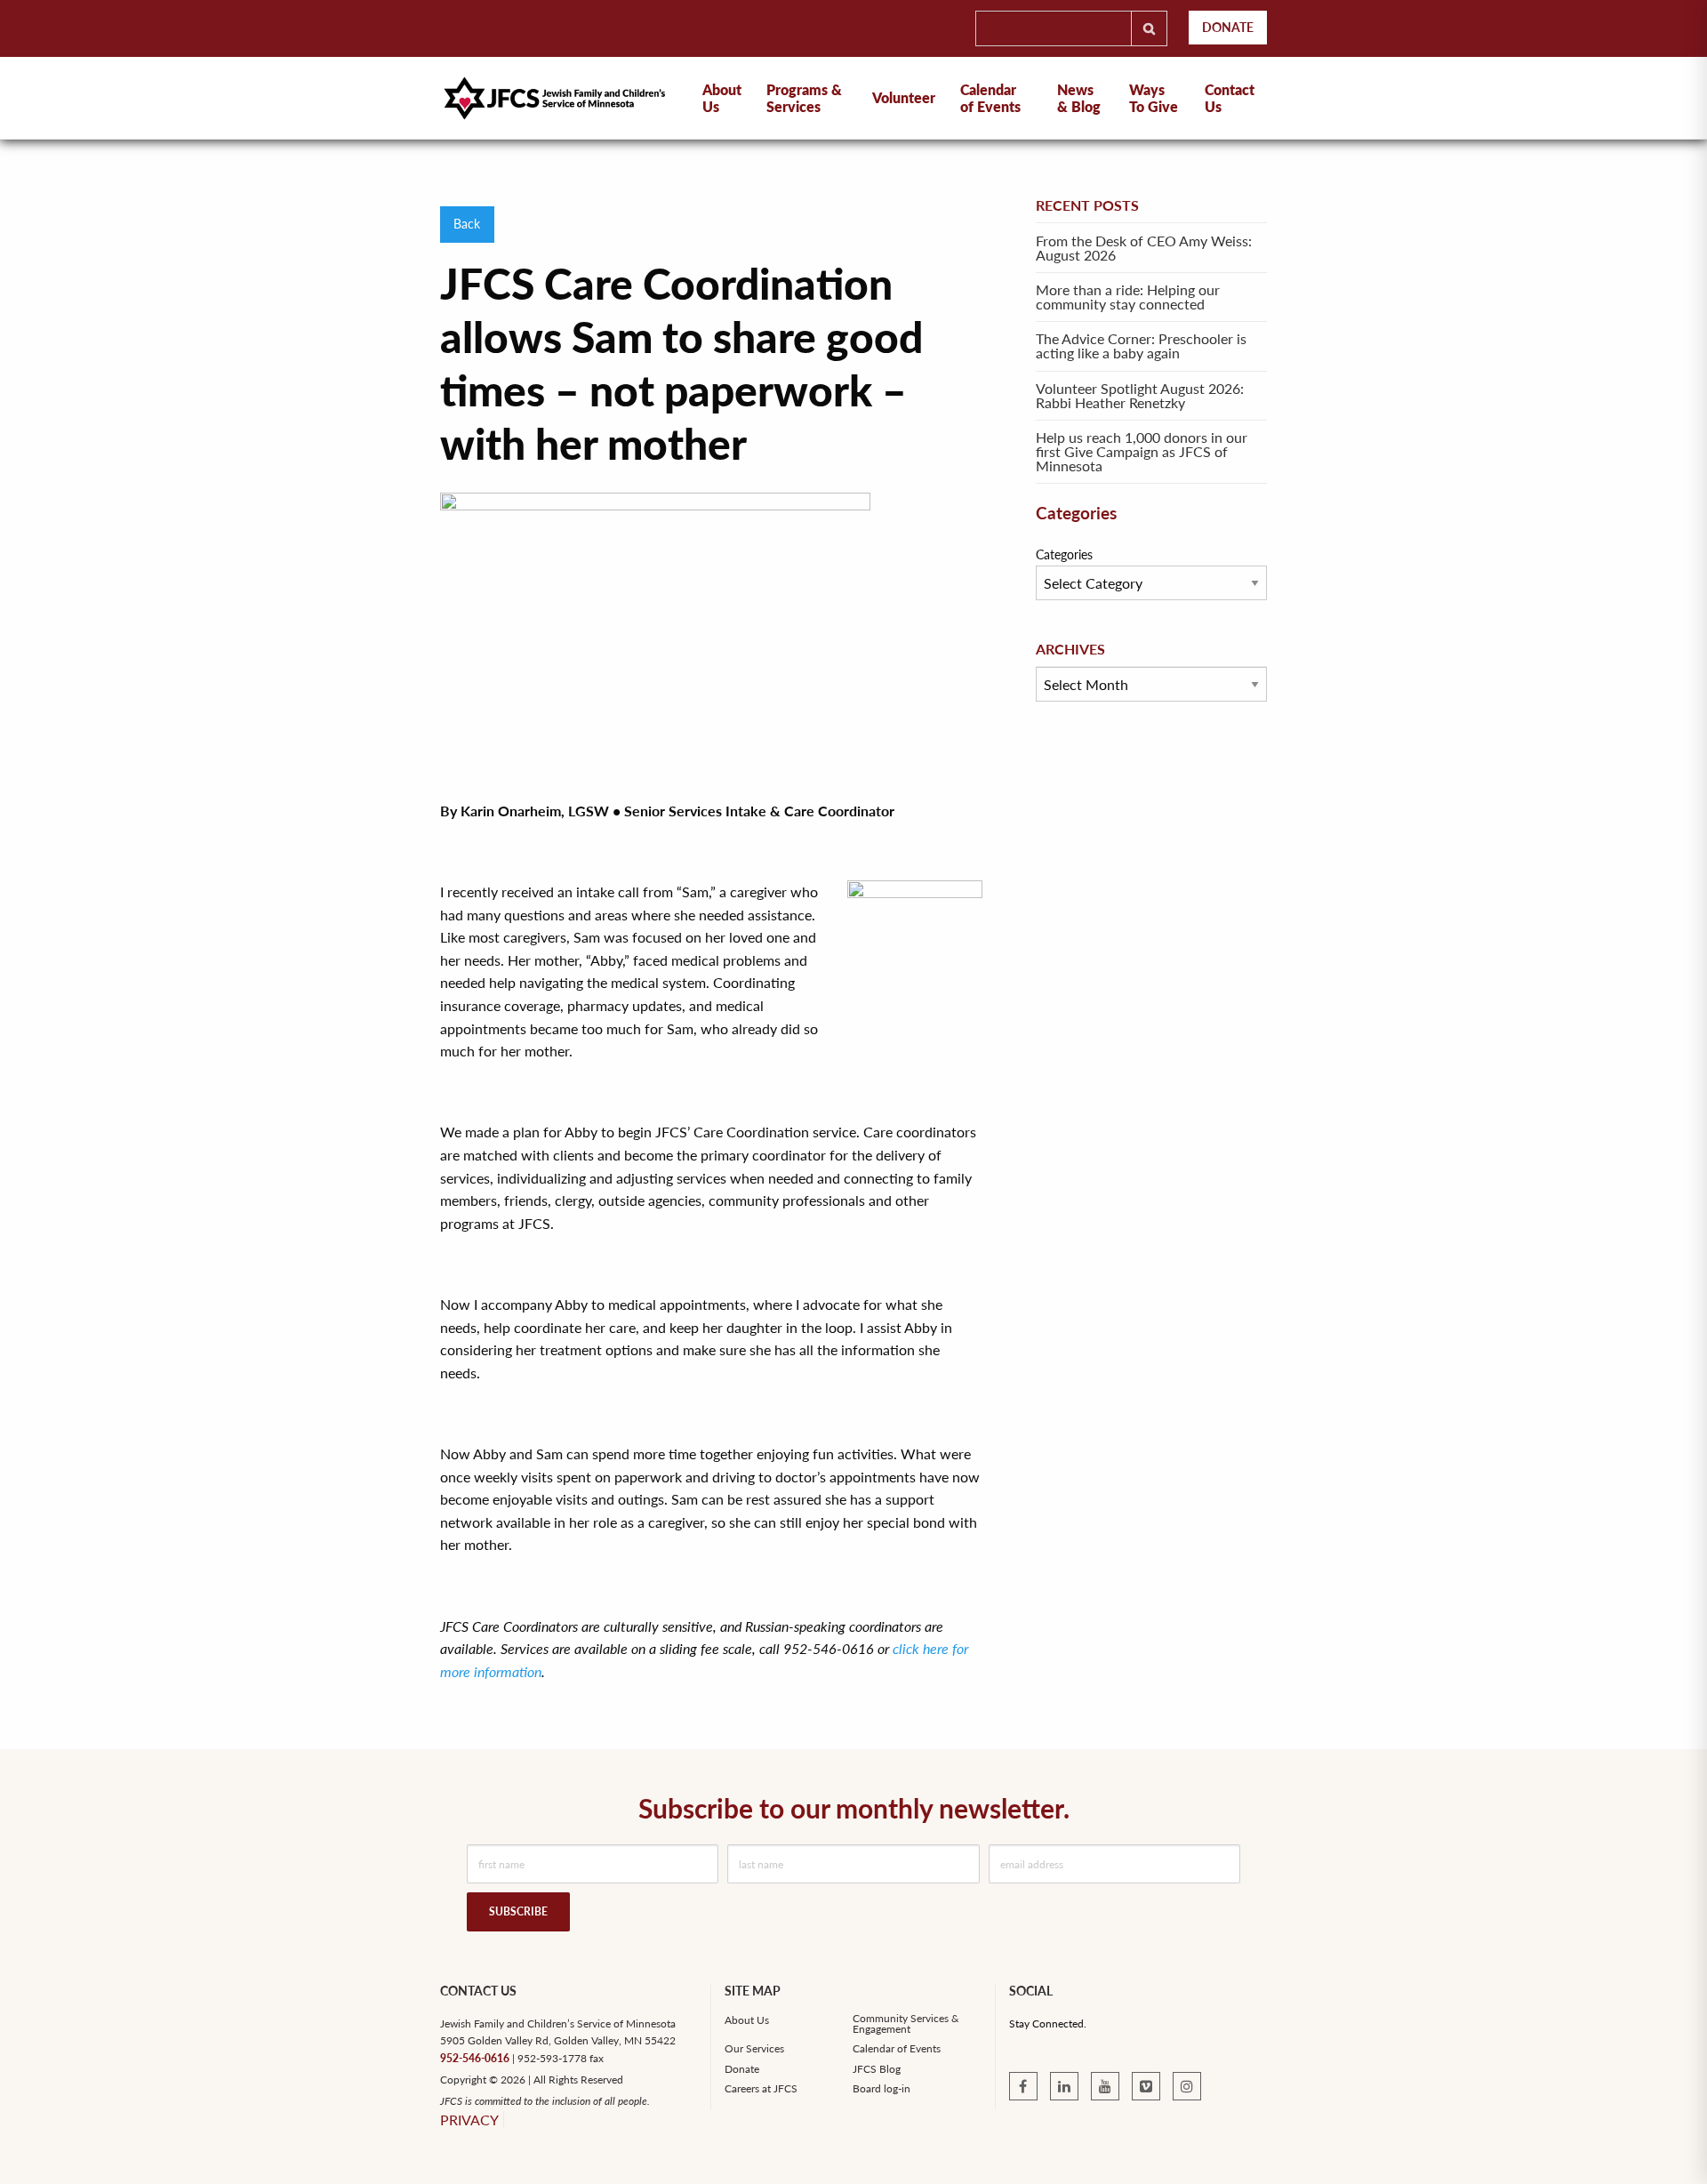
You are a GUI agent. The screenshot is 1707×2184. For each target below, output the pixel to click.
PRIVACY (469, 2120)
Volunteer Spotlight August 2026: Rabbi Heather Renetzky (1140, 395)
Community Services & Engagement (906, 2024)
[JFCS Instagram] (1187, 2086)
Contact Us (1230, 98)
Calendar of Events (990, 98)
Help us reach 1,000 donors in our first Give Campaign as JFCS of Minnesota (1142, 451)
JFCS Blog (877, 2069)
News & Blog (1079, 98)
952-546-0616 (475, 2058)
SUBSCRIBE (518, 1911)
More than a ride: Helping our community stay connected (1128, 297)
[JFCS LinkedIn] (1064, 2086)
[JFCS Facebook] (1023, 2086)
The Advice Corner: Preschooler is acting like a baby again (1141, 345)
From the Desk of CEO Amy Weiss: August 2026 (1144, 248)
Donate (1228, 27)
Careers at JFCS (761, 2089)
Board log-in (882, 2089)
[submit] (1149, 28)
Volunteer (904, 97)
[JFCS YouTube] (1105, 2086)
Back (467, 224)
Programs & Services (804, 98)
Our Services (754, 2049)
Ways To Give (1154, 98)
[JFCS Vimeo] (1146, 2086)
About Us (747, 2020)
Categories (1064, 554)
